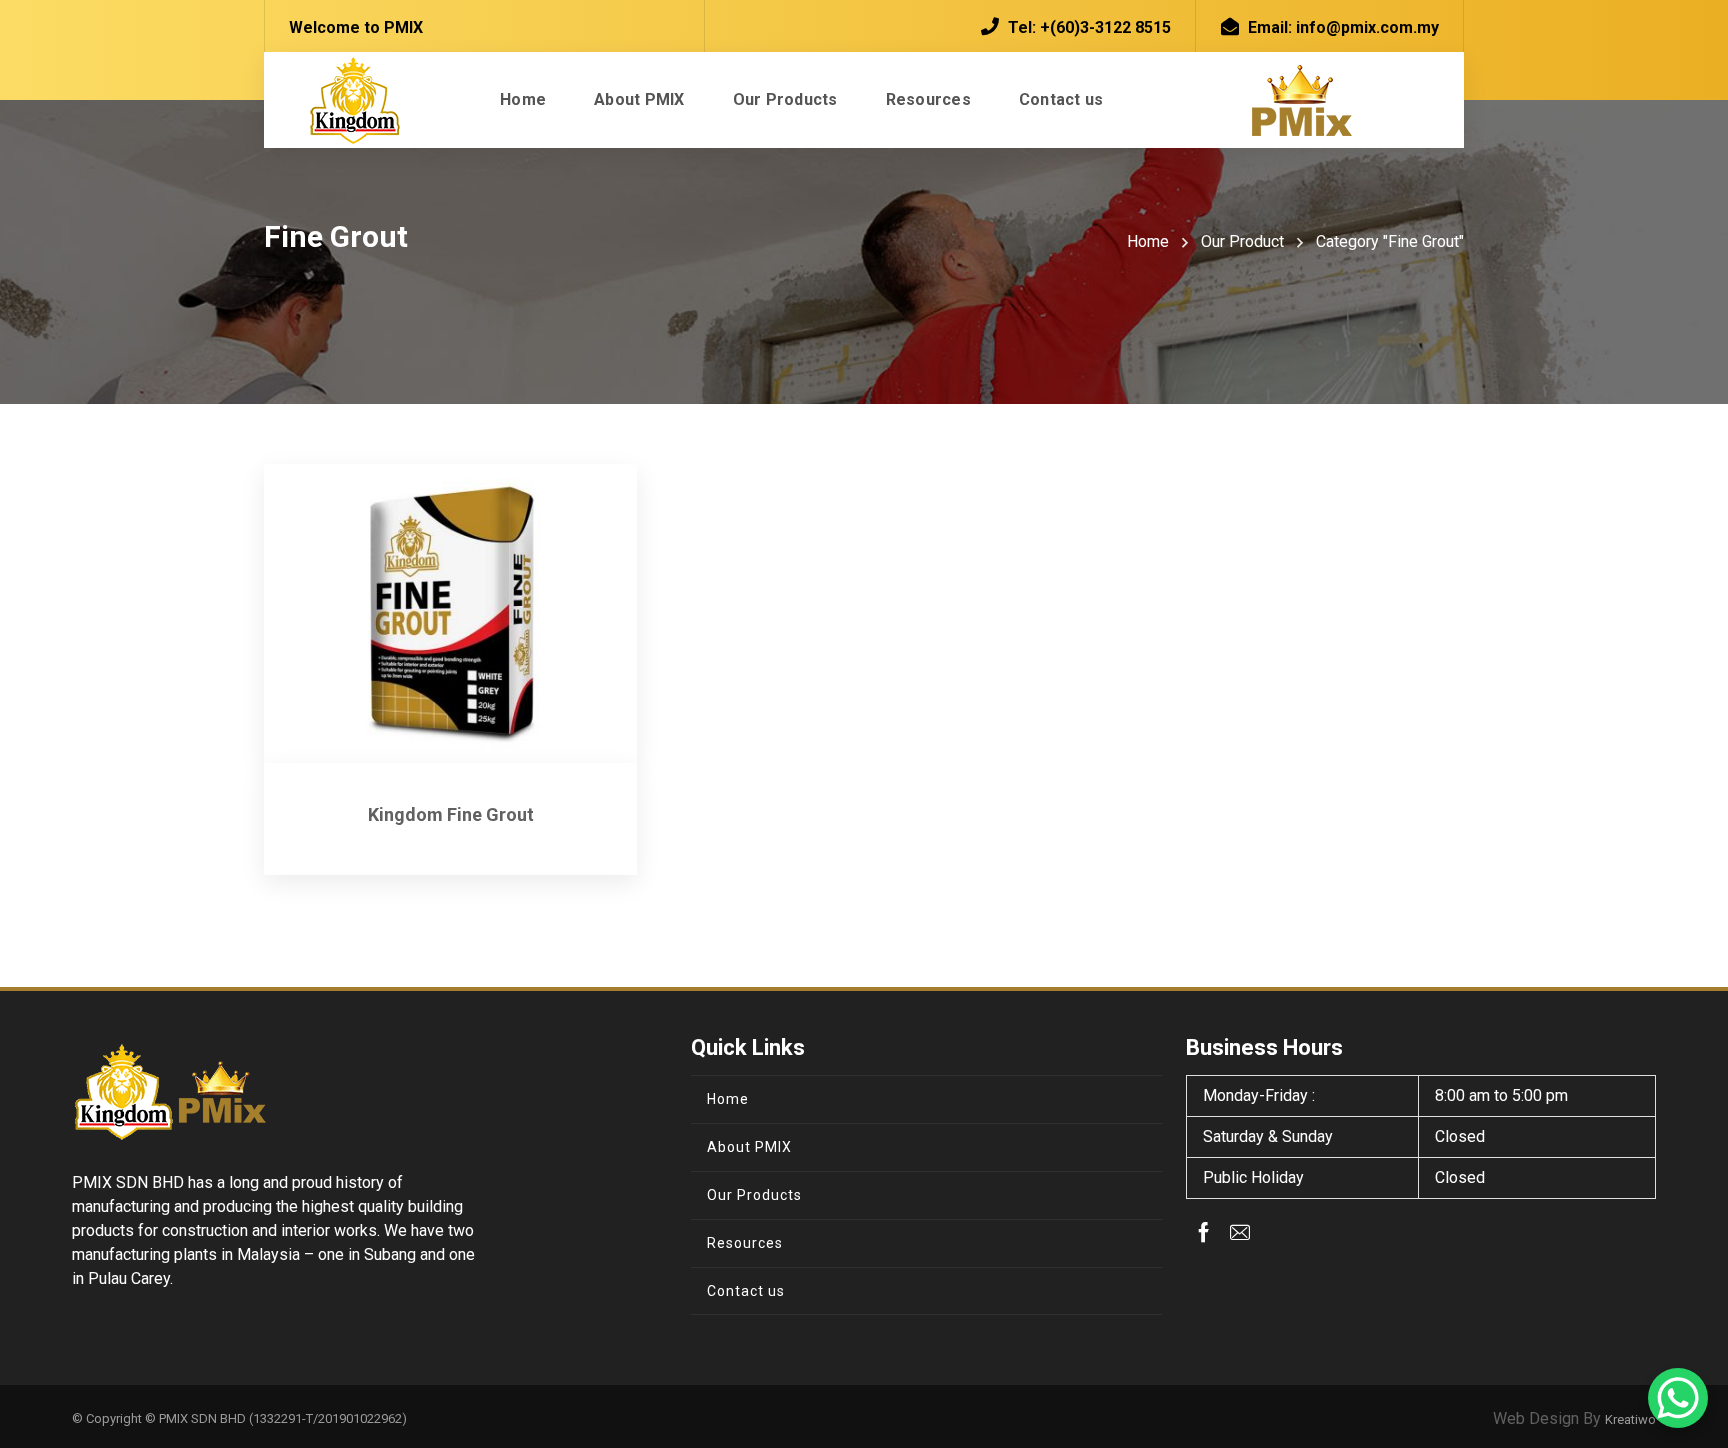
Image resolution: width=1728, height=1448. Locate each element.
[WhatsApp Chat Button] (1678, 1398)
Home (1148, 241)
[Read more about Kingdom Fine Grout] (450, 613)
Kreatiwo (1630, 1419)
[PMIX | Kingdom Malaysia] (354, 100)
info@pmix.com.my (1367, 27)
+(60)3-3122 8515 (1105, 27)
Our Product (1242, 241)
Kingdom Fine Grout (451, 814)
